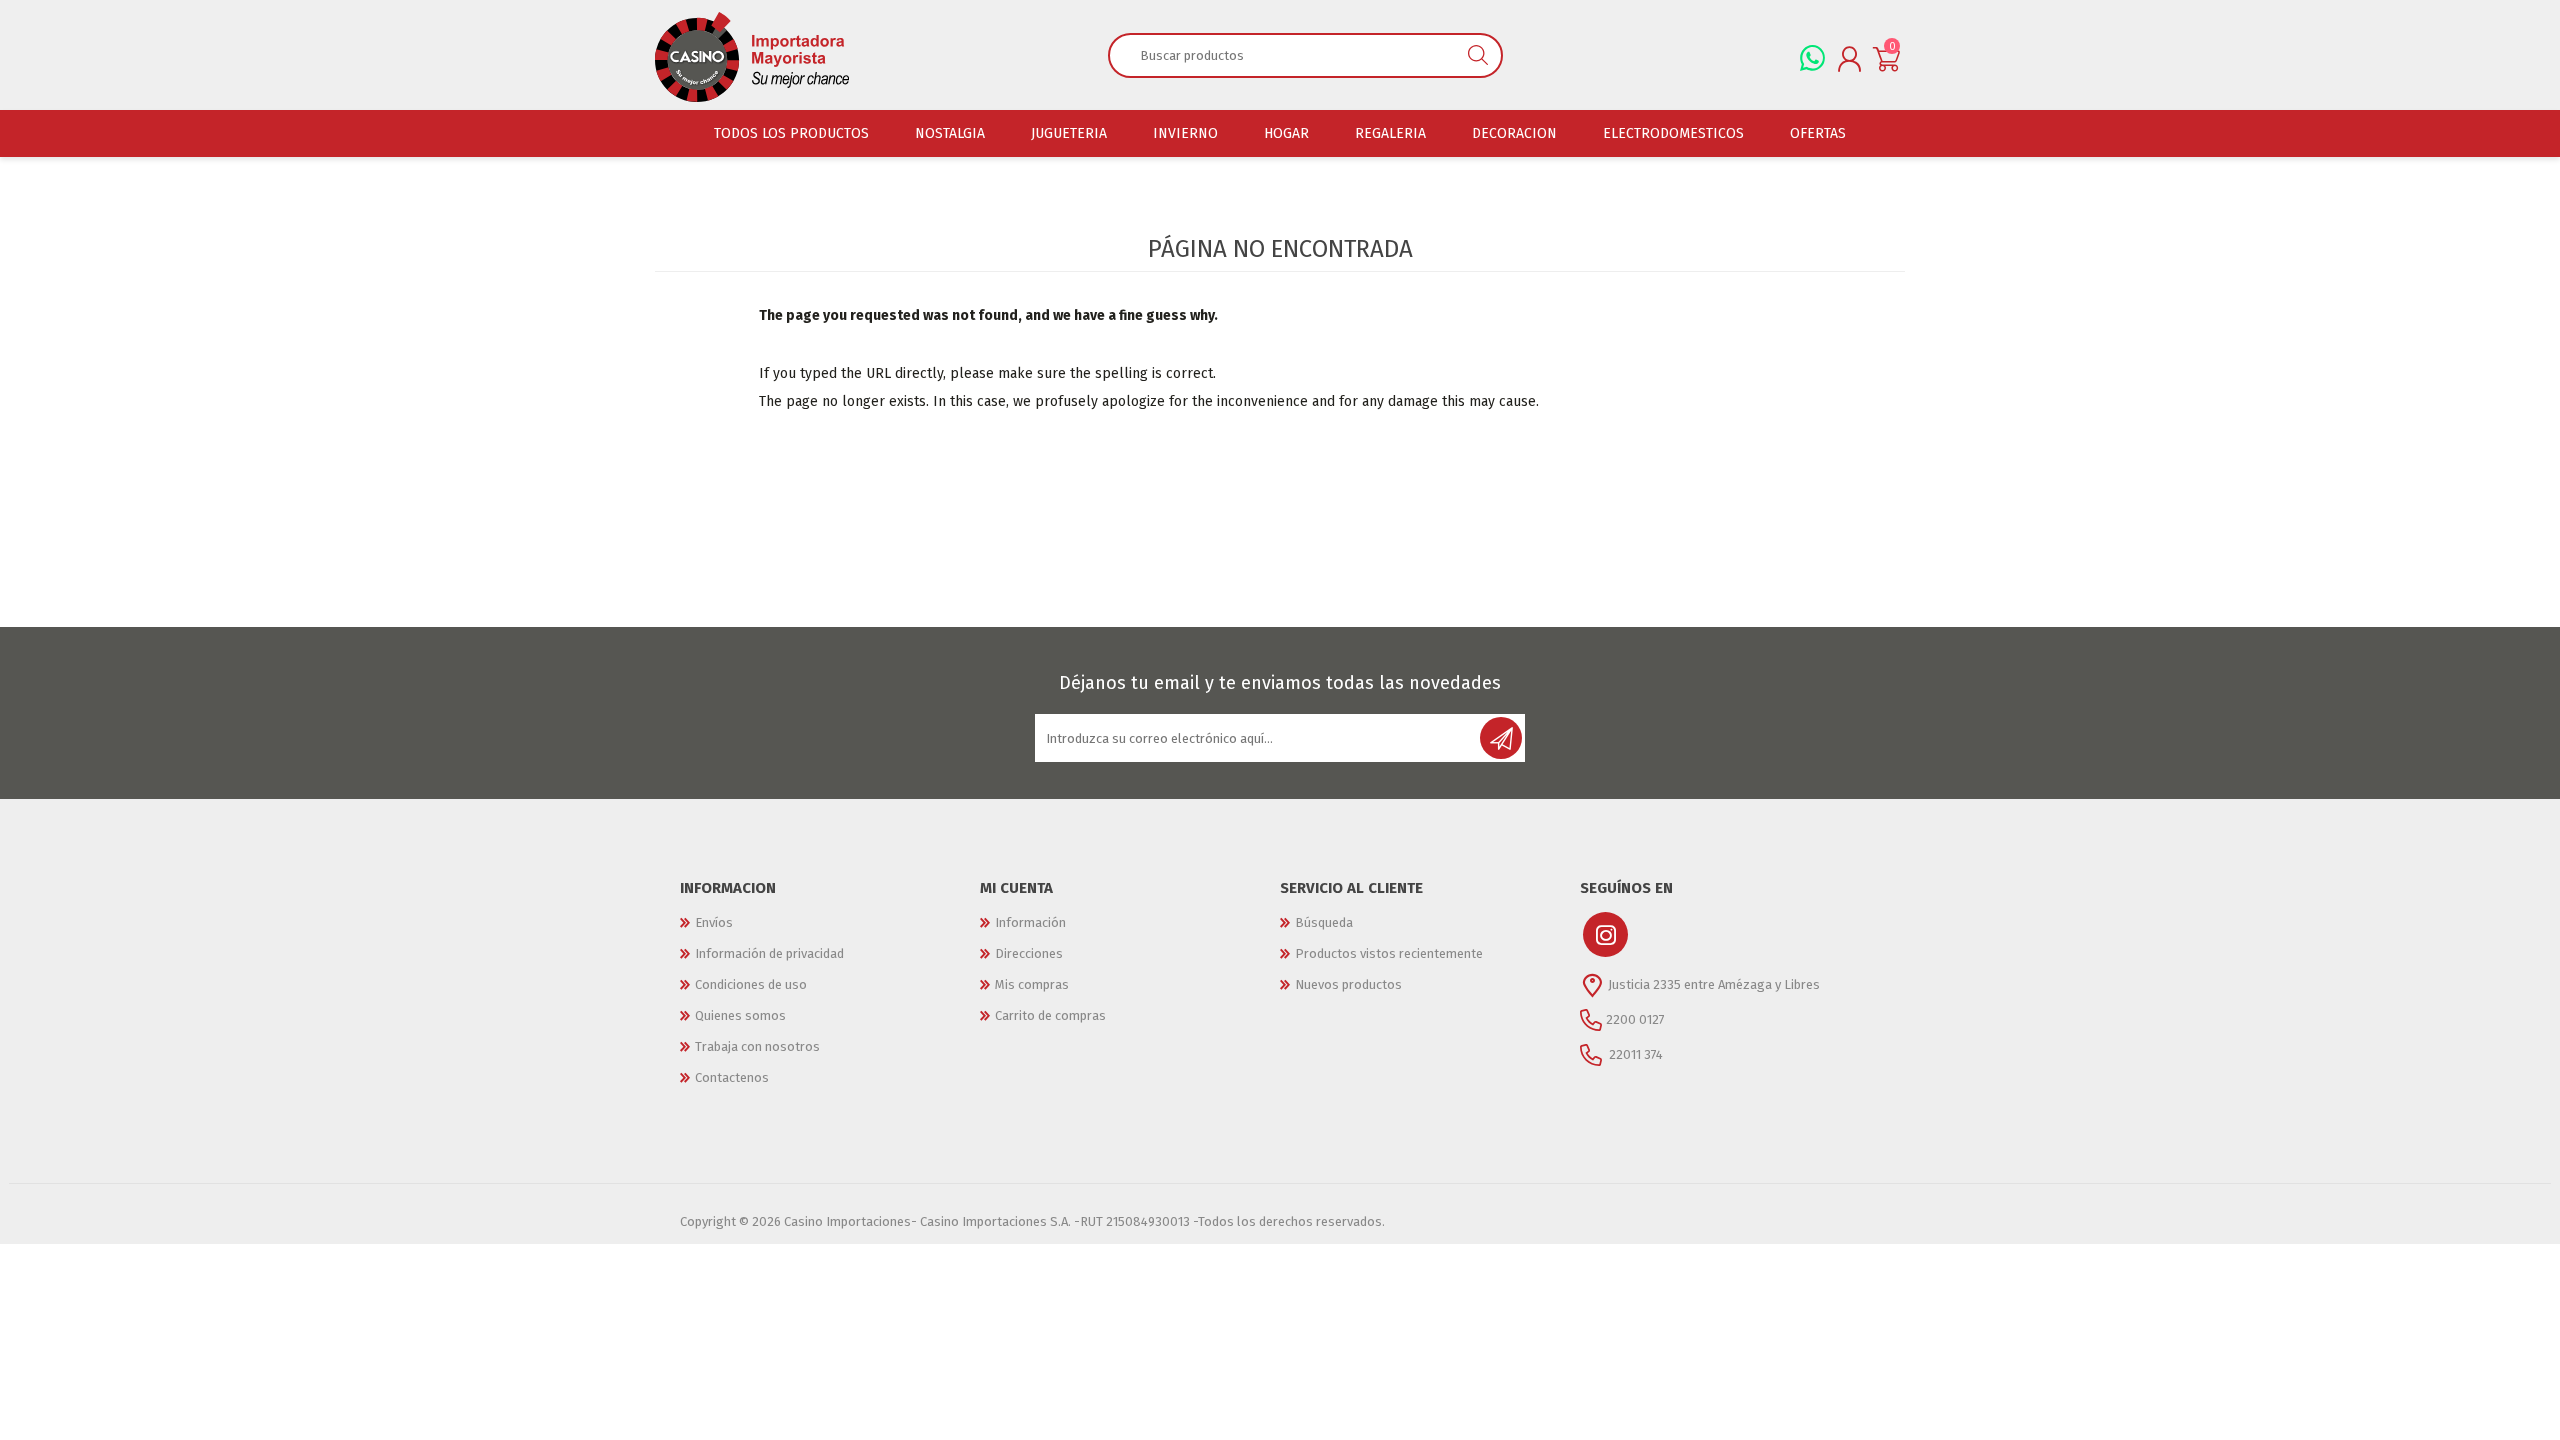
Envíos (714, 922)
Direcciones (1029, 953)
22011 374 (1634, 1054)
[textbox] (1282, 55)
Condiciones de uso (751, 984)
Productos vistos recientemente (1389, 953)
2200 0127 (1635, 1019)
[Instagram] (1605, 934)
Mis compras (1032, 984)
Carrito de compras (1050, 1015)
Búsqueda (1324, 922)
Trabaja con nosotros (757, 1046)
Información (1030, 922)
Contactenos (732, 1077)
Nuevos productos (1348, 984)
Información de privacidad (769, 953)
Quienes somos (740, 1015)
